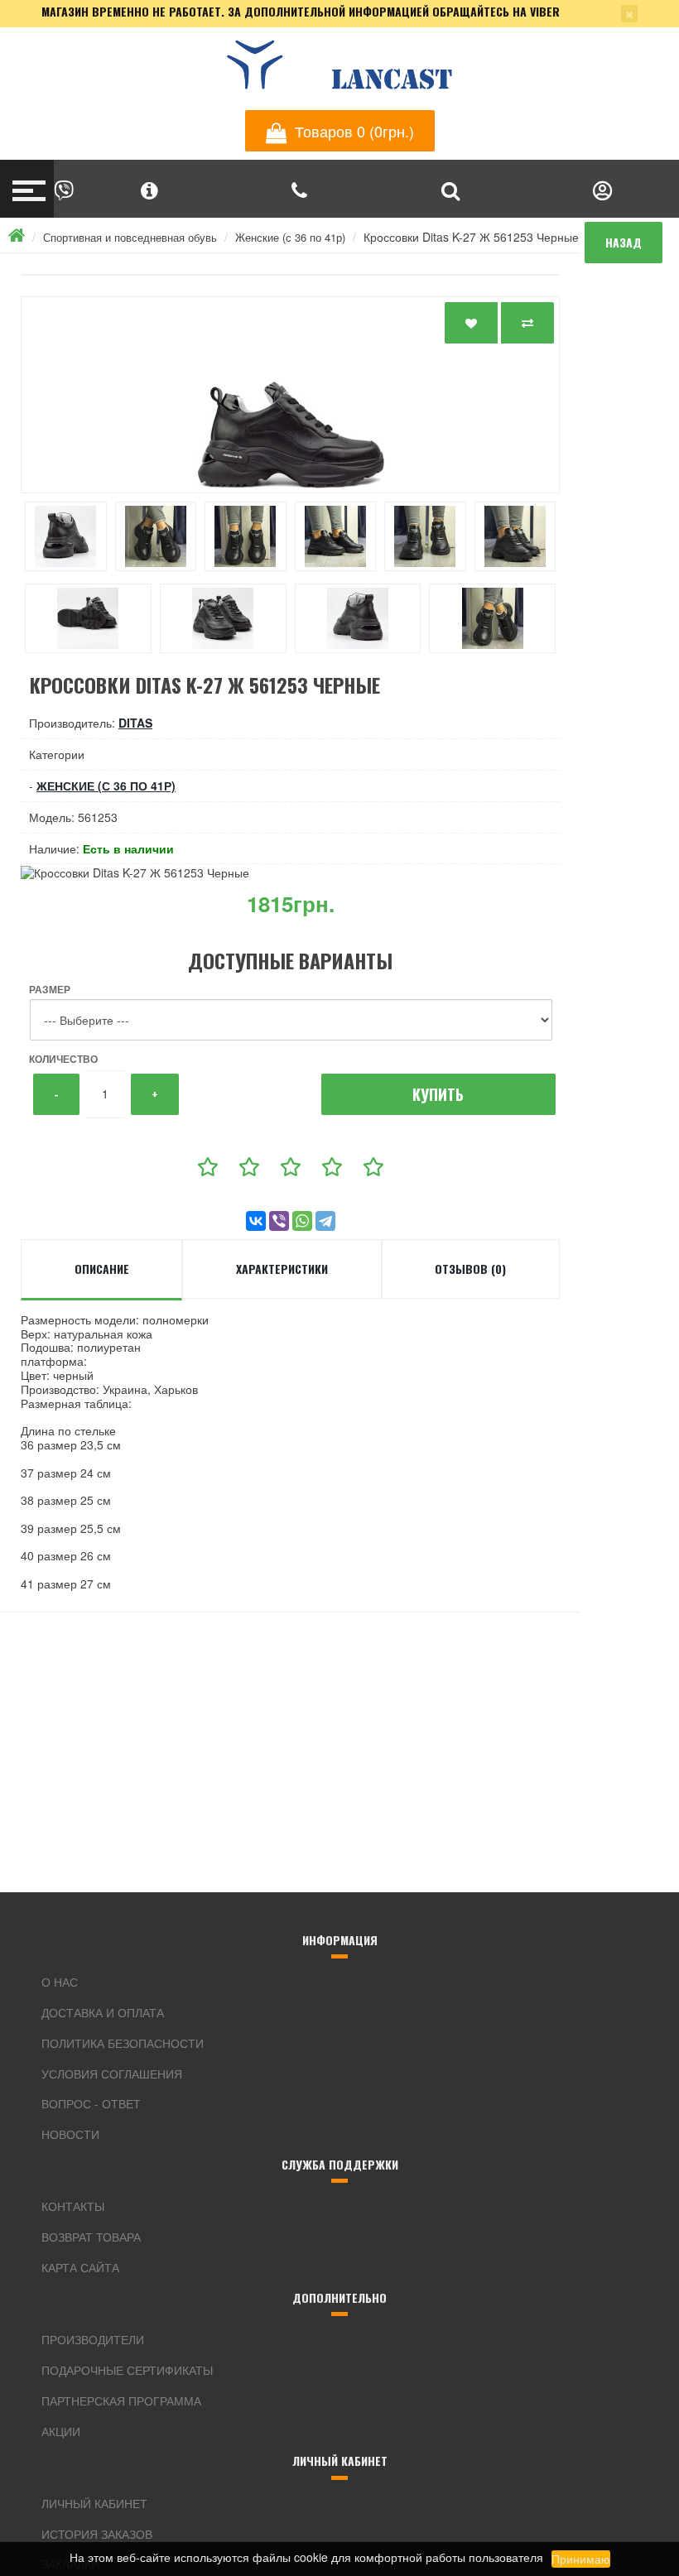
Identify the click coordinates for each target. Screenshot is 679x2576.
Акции (61, 2431)
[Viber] (279, 1221)
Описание (102, 1269)
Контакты (73, 2206)
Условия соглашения (112, 2074)
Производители (93, 2339)
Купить (438, 1094)
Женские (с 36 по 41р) (290, 237)
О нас (60, 1982)
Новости (70, 2134)
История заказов (97, 2534)
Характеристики (282, 1269)
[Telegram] (325, 1221)
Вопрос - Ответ (91, 2103)
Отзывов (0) (470, 1269)
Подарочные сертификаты (127, 2370)
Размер (50, 989)
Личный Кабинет (94, 2503)
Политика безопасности (123, 2043)
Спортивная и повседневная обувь (130, 237)
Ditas (135, 723)
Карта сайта (80, 2267)
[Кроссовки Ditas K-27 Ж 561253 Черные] (290, 395)
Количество (63, 1059)
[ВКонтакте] (256, 1221)
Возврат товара (91, 2237)
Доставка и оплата (103, 2012)
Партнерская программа (121, 2401)
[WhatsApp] (302, 1221)
